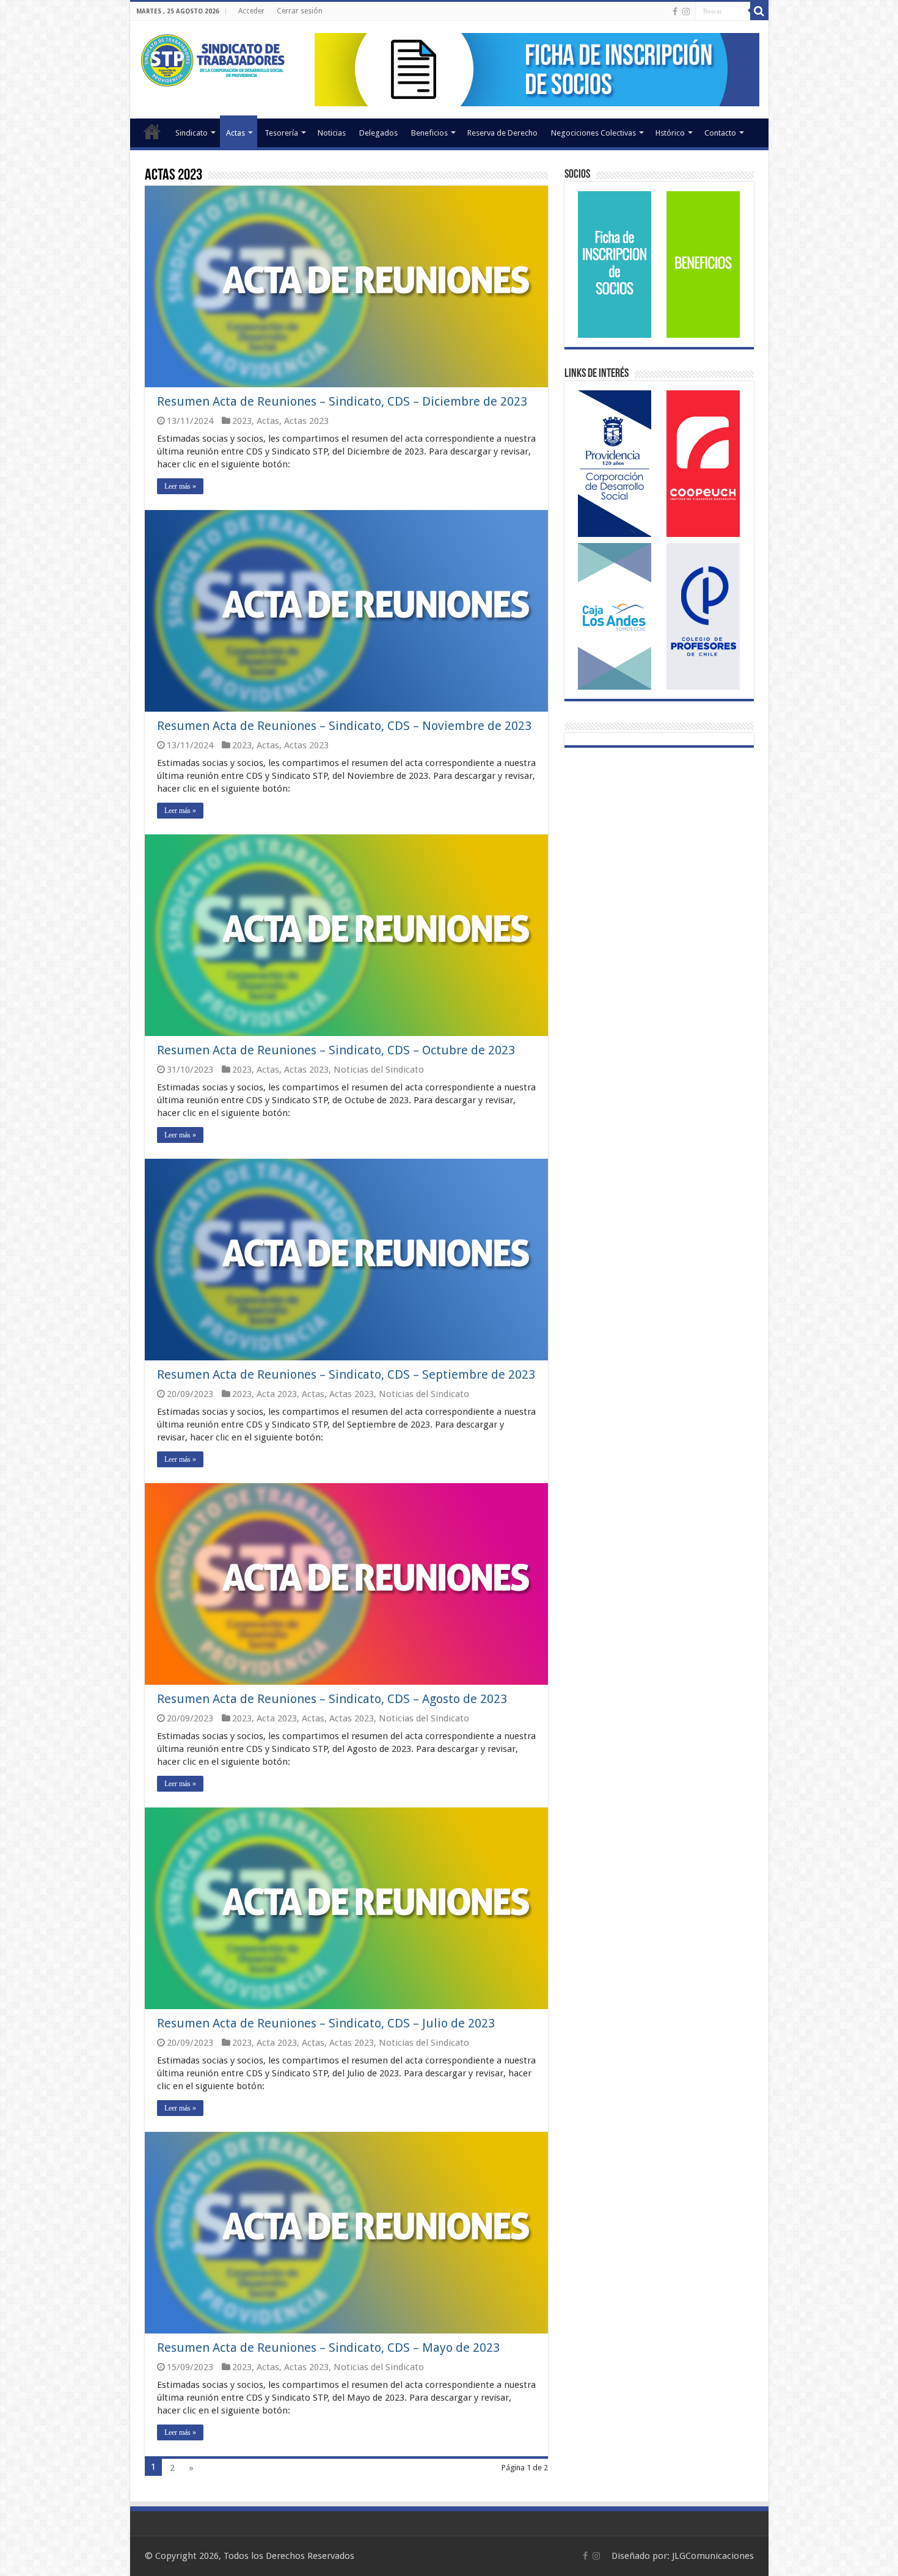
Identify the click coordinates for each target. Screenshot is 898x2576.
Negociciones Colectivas (593, 133)
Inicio (152, 131)
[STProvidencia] (214, 58)
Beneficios (429, 133)
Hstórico (670, 133)
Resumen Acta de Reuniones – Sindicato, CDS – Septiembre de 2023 (346, 1374)
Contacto (720, 133)
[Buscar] (759, 11)
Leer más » (180, 486)
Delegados (378, 133)
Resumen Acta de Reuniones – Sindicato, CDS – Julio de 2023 (326, 2023)
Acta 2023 (277, 1394)
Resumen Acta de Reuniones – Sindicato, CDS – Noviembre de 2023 (344, 726)
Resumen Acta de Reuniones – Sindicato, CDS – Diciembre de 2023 (342, 401)
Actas (235, 133)
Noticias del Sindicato (379, 1070)
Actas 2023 (306, 421)
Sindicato (192, 133)
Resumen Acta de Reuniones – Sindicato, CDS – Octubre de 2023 (336, 1050)
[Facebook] (675, 12)
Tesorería (281, 133)
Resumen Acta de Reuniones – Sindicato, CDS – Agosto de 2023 (332, 1699)
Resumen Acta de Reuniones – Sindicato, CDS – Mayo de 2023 (328, 2348)
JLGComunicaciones (713, 2556)
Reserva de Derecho (502, 133)
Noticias (332, 133)
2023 (242, 421)
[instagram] (686, 12)
